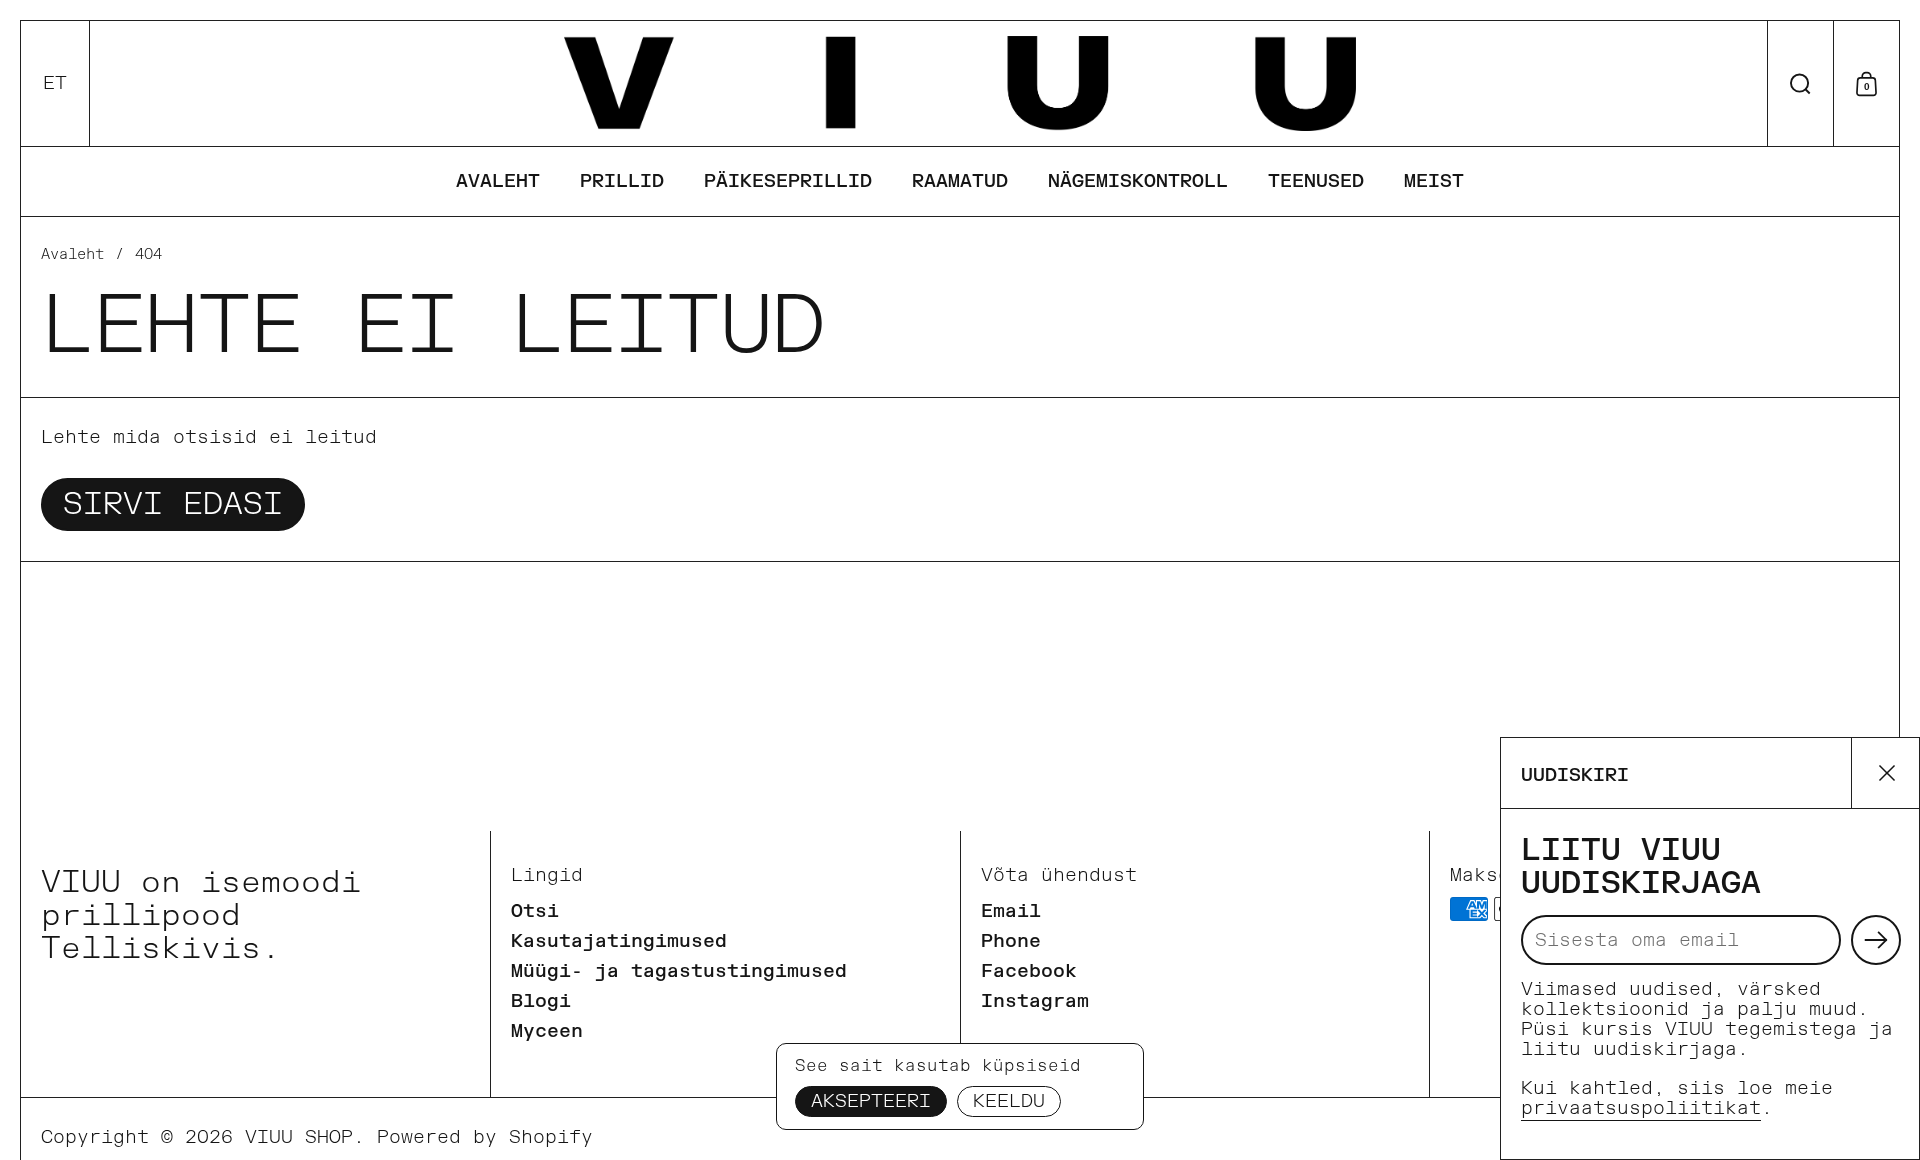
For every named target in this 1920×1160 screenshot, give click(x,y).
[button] (55, 83)
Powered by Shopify (485, 1137)
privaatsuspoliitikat (1641, 1108)
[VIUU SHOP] (959, 83)
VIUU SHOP (299, 1137)
